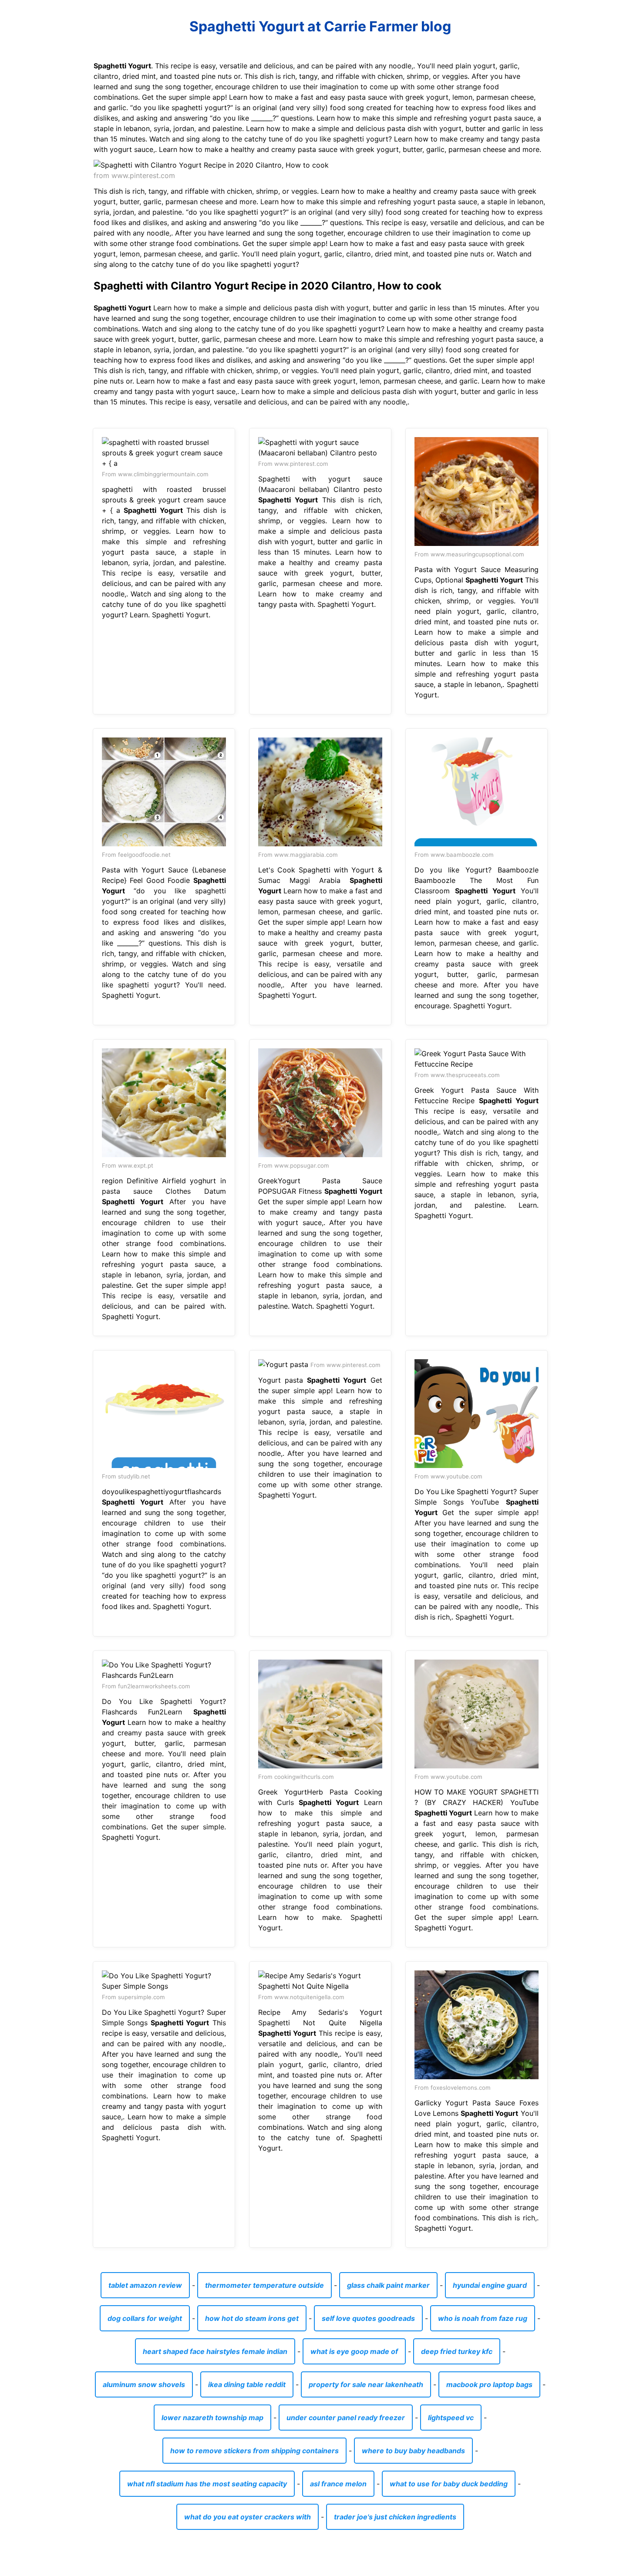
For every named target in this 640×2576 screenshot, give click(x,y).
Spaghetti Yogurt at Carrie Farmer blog (320, 26)
